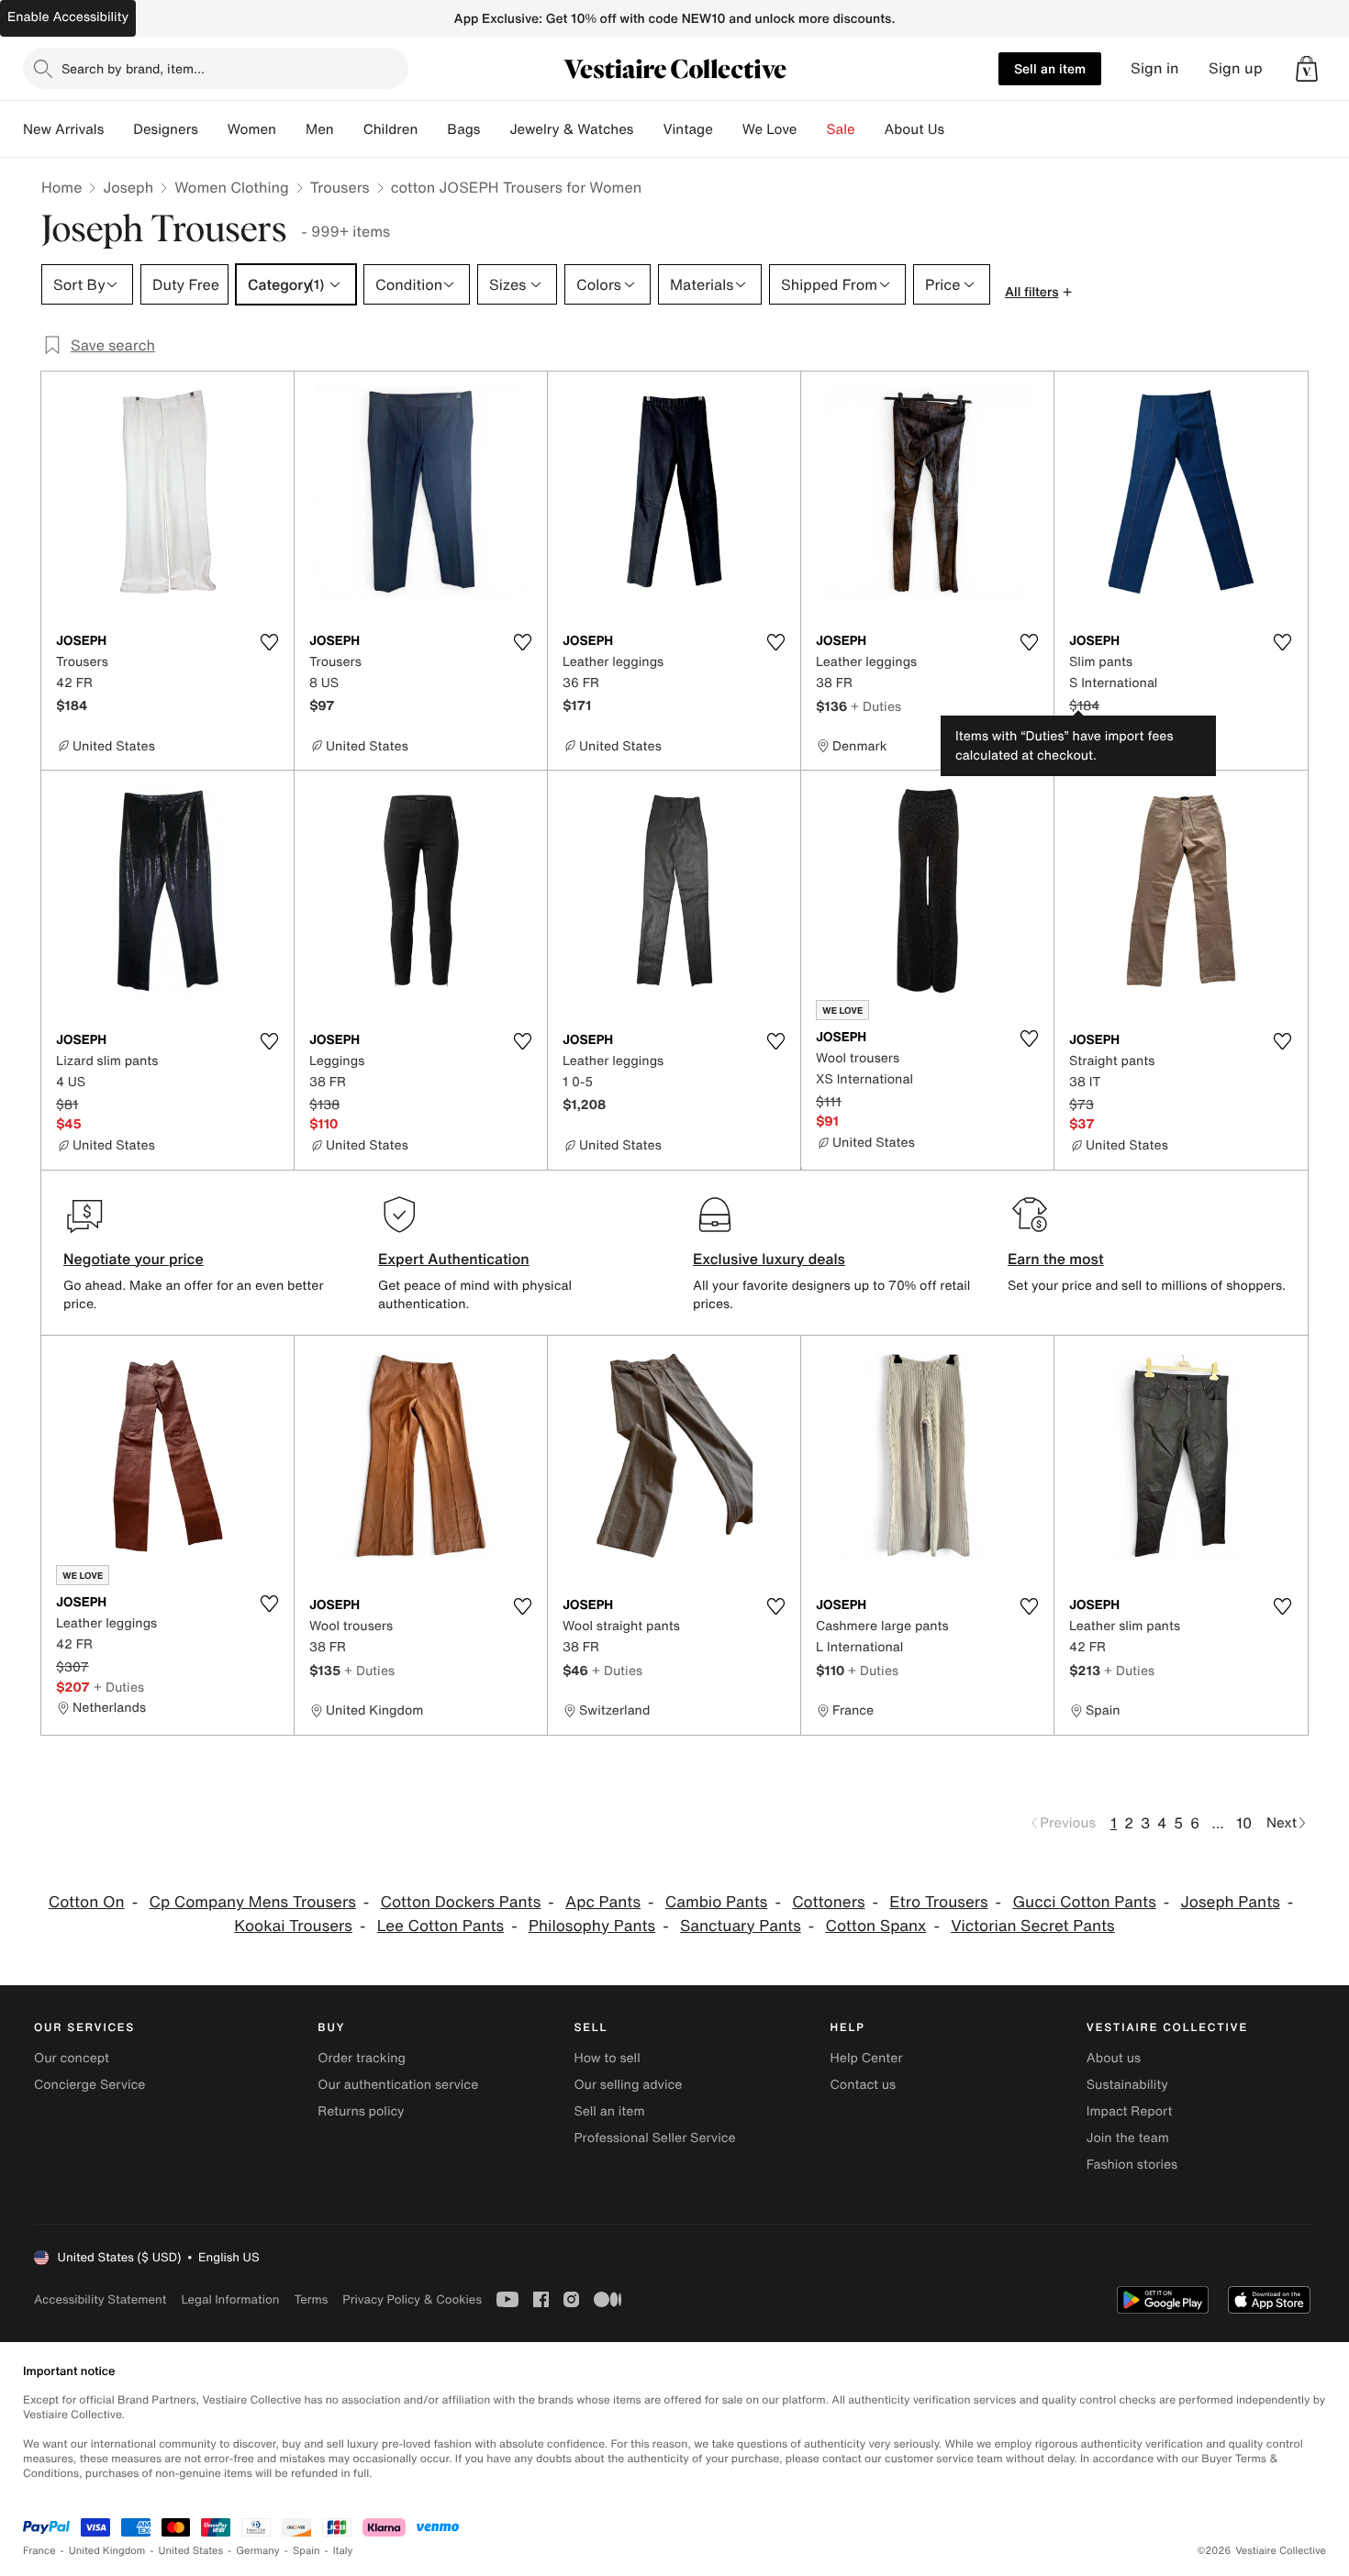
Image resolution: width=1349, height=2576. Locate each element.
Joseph (128, 187)
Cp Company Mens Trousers (252, 1902)
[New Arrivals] (118, 129)
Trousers (340, 187)
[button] (1307, 69)
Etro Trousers (938, 1902)
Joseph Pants (1231, 1902)
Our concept (72, 2058)
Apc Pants (603, 1902)
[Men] (349, 129)
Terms (311, 2299)
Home (61, 187)
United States (191, 2551)
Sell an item (1050, 68)
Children (391, 129)
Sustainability (1127, 2085)
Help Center (867, 2058)
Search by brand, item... (133, 68)
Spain (307, 2551)
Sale (841, 129)
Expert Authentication (454, 1259)
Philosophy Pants (592, 1926)
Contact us (864, 2085)
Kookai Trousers (293, 1926)
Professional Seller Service (654, 2138)
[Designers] (213, 129)
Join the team (1128, 2138)
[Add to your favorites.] (269, 642)
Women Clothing (232, 187)
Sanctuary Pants (741, 1926)
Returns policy (361, 2111)
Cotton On (87, 1902)
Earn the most (1056, 1259)
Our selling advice (628, 2085)
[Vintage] (728, 129)
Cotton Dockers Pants (461, 1902)
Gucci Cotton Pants (1084, 1902)
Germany (258, 2551)
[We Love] (812, 129)
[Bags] (495, 129)
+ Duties (876, 706)
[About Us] (959, 129)
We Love (770, 129)
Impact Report (1130, 2111)
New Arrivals (63, 129)
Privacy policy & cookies (412, 2299)
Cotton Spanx (876, 1926)
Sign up (1236, 68)
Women (252, 129)
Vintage (687, 129)
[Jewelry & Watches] (648, 129)
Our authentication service (398, 2085)
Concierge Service (89, 2085)
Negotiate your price (134, 1259)
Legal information (230, 2299)
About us (1114, 2058)
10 (1244, 1823)
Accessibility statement (100, 2299)
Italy (343, 2551)
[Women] (291, 129)
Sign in (1155, 68)
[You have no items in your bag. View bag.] (1307, 69)
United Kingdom (107, 2551)
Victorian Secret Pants (1033, 1926)
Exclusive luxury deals (769, 1259)
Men (320, 129)
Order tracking (362, 2058)
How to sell (607, 2058)
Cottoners (828, 1902)
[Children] (432, 129)
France (39, 2551)
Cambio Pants (717, 1902)
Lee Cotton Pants (440, 1926)
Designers (166, 129)
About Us (914, 129)
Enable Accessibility (68, 17)
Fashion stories (1132, 2165)
